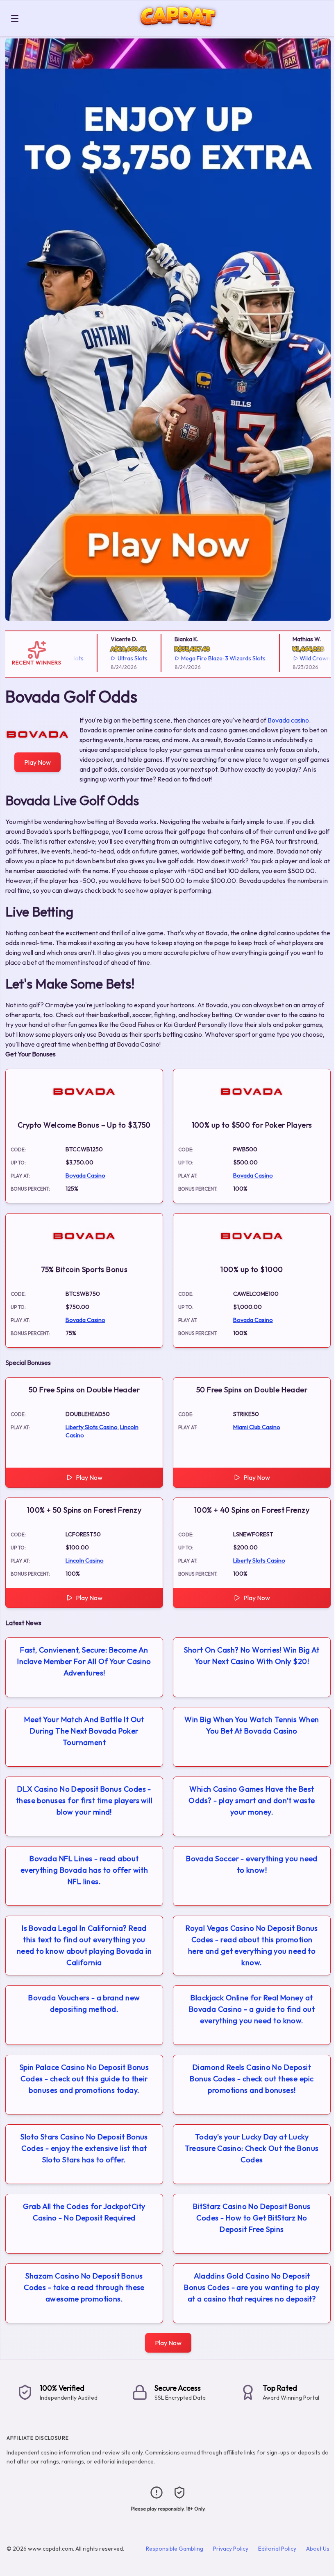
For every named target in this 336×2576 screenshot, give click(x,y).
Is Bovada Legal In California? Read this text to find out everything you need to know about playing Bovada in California (84, 1945)
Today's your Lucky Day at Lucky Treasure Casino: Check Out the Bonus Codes (252, 2148)
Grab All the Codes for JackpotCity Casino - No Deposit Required (84, 2212)
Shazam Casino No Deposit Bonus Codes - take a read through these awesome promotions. (84, 2287)
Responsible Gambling (175, 2549)
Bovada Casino (85, 1175)
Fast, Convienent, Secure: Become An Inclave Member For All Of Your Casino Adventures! (84, 1661)
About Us (318, 2549)
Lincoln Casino (85, 1560)
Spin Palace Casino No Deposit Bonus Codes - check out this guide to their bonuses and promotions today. (84, 2079)
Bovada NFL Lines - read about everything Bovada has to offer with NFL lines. (84, 1870)
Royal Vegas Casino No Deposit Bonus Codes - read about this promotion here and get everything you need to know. (252, 1945)
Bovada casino (288, 720)
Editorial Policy (277, 2549)
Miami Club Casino (257, 1427)
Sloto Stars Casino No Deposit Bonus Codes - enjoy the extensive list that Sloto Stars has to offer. (84, 2148)
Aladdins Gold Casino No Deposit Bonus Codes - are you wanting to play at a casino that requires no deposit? (252, 2287)
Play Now (37, 762)
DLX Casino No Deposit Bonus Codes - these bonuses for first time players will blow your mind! (84, 1800)
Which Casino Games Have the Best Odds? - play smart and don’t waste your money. (252, 1800)
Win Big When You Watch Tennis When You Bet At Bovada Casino (252, 1725)
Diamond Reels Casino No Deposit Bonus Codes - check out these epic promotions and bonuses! (252, 2079)
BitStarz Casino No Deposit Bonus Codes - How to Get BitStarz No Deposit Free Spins (252, 2218)
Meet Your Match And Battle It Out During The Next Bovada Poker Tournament (84, 1731)
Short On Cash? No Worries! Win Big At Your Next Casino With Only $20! (252, 1656)
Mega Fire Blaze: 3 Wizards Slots (199, 658)
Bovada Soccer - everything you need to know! (252, 1864)
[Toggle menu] (15, 18)
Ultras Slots (108, 658)
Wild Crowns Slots (299, 658)
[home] (179, 30)
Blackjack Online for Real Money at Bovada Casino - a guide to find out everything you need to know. (252, 2009)
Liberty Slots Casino (92, 1427)
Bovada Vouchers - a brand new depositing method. (84, 2003)
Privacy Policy (231, 2549)
